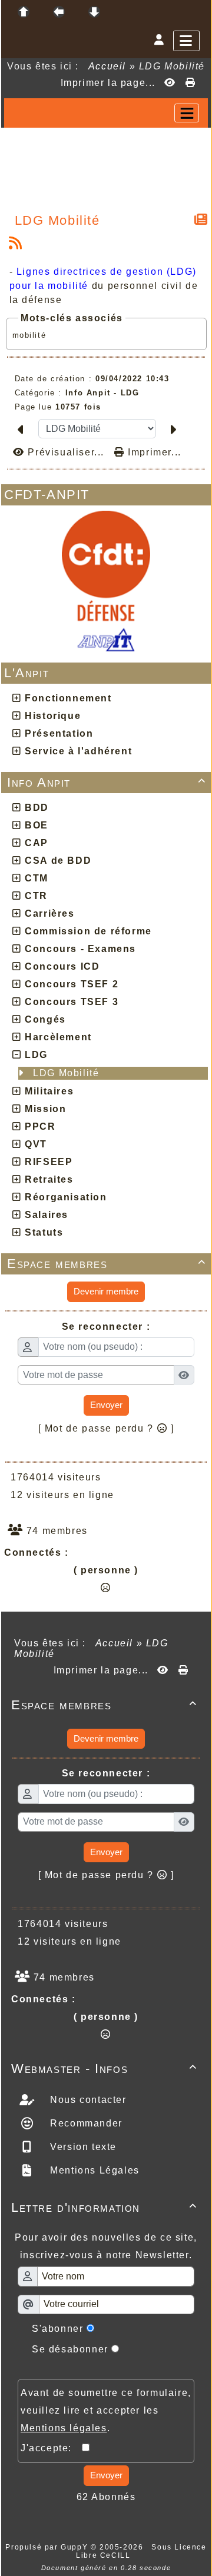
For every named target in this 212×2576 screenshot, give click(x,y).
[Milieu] (59, 12)
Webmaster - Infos (104, 2069)
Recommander (85, 2123)
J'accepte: (51, 2448)
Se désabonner (70, 2349)
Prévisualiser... (66, 452)
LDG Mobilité (68, 1073)
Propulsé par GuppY (48, 2547)
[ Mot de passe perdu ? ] (106, 1428)
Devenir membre (106, 1291)
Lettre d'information (104, 2207)
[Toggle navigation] (187, 113)
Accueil (107, 66)
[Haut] (24, 12)
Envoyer (106, 1405)
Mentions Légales (93, 2170)
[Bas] (94, 12)
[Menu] (186, 41)
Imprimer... (153, 452)
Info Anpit (107, 782)
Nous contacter (87, 2100)
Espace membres (107, 1264)
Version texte (82, 2147)
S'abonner (57, 2329)
